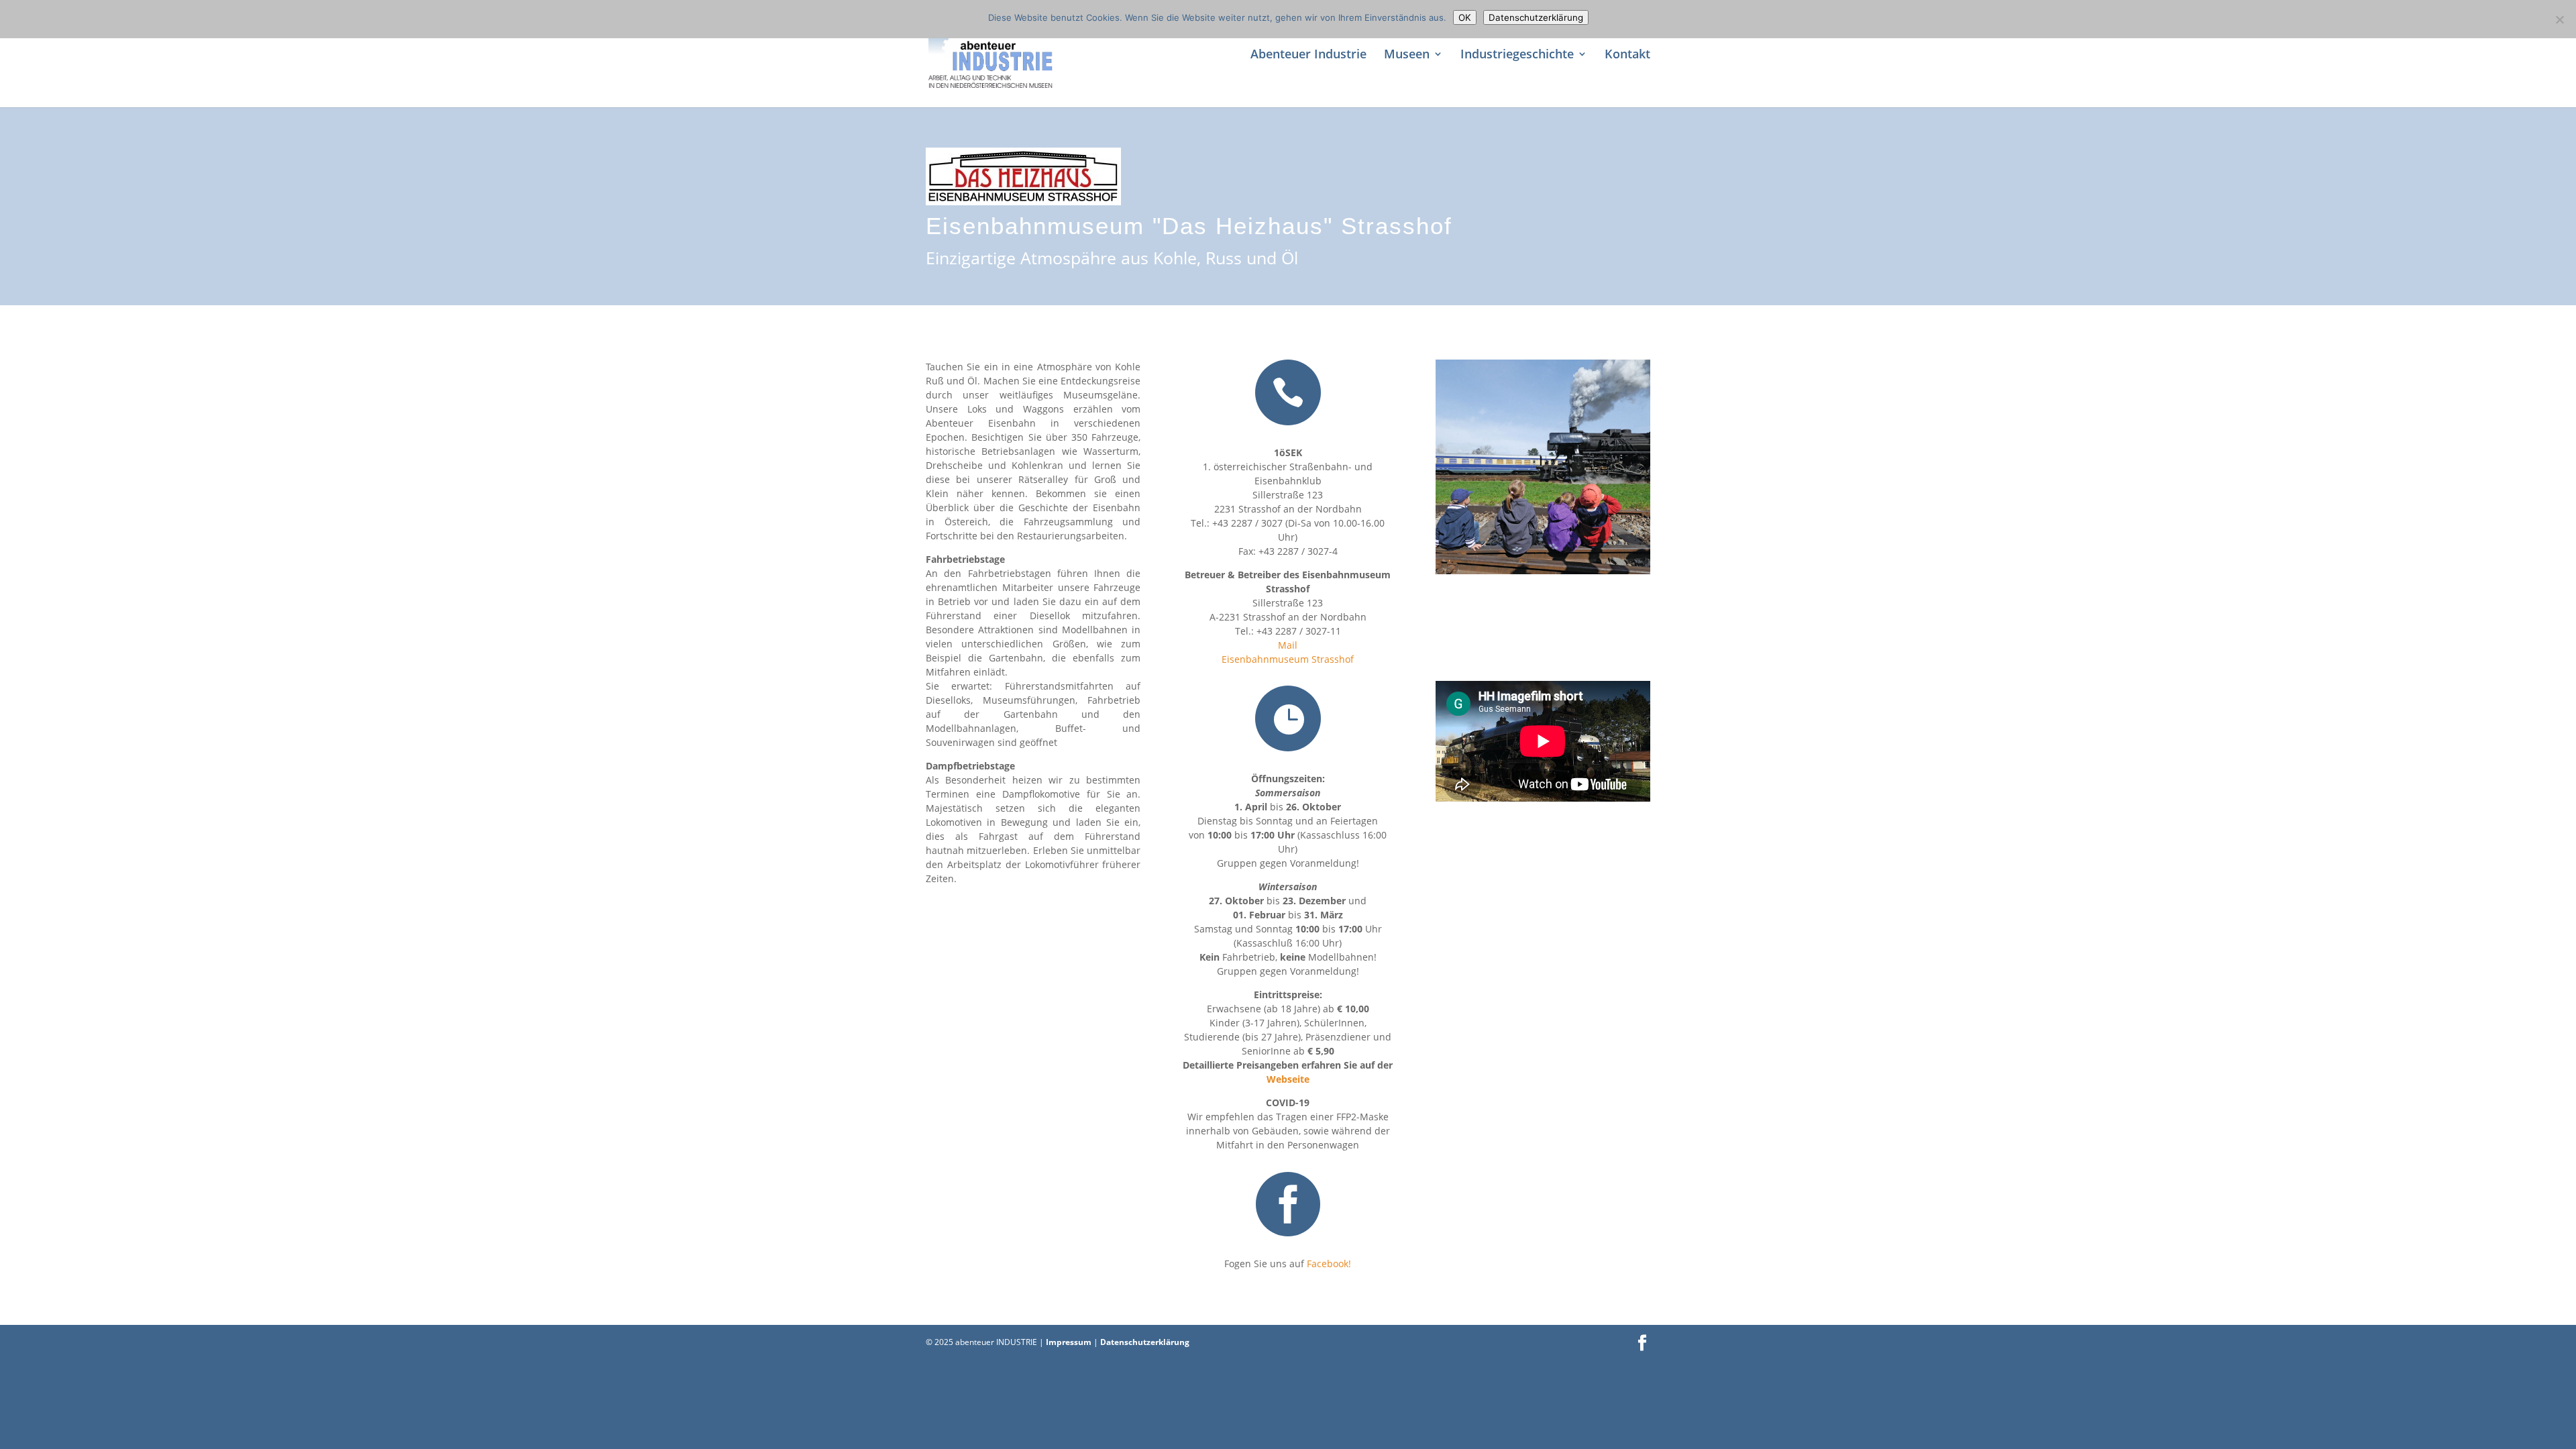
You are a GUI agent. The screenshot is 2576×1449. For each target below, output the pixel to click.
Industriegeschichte (1517, 55)
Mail (1288, 645)
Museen (1407, 55)
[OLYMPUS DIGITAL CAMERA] (1543, 574)
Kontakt (1627, 55)
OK (1465, 17)
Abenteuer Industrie (1308, 55)
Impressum (1070, 1342)
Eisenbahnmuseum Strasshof (1288, 659)
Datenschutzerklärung (1145, 1342)
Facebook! (1328, 1264)
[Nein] (2559, 19)
